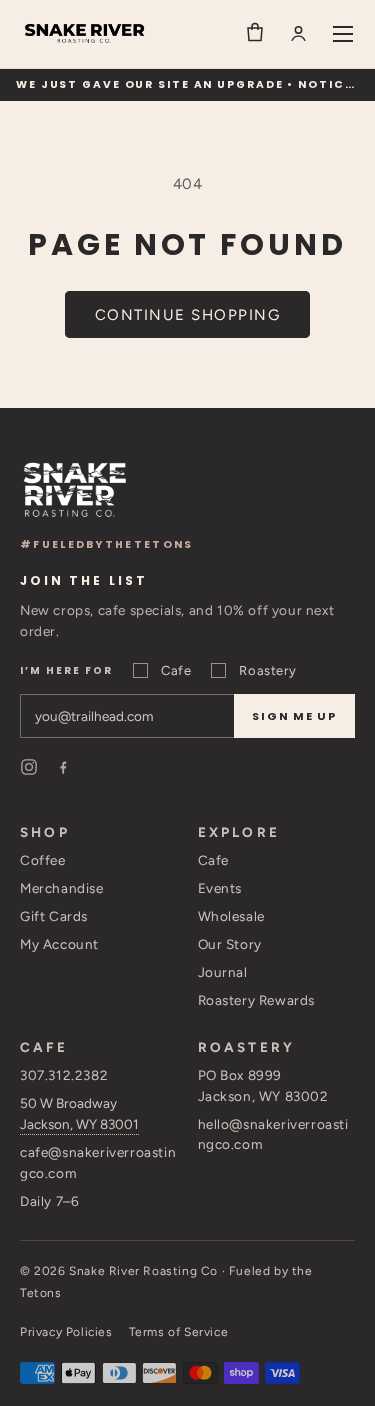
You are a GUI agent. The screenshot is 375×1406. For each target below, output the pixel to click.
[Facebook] (63, 767)
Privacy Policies (66, 1332)
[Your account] (298, 33)
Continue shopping (188, 315)
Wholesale (231, 916)
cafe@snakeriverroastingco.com (98, 1162)
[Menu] (343, 34)
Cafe (176, 670)
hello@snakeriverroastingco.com (273, 1134)
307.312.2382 (64, 1075)
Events (220, 888)
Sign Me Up (294, 716)
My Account (59, 944)
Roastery (267, 670)
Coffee (43, 860)
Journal (223, 972)
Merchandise (62, 888)
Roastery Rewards (257, 1000)
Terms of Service (179, 1332)
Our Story (230, 944)
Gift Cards (54, 916)
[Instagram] (29, 767)
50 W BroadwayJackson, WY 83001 (79, 1113)
